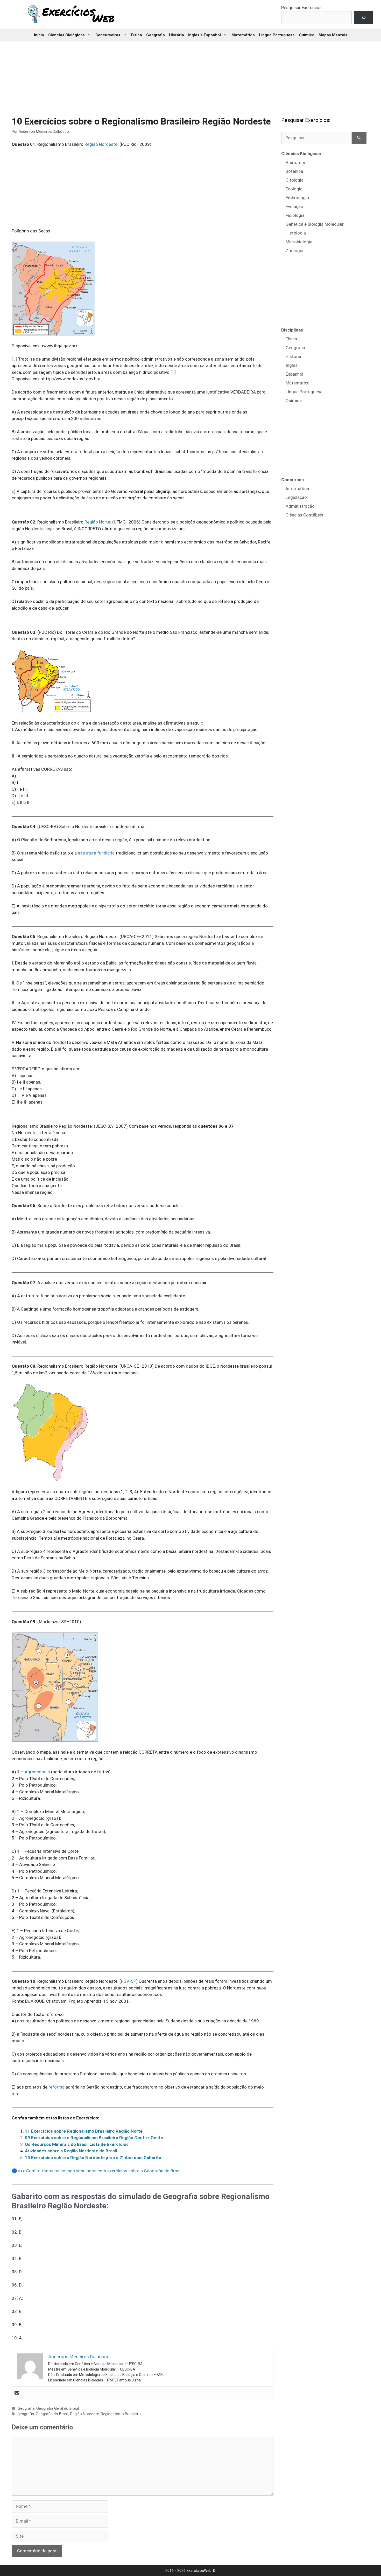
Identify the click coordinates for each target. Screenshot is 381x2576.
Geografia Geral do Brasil (58, 2409)
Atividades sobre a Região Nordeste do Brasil (71, 2151)
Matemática (243, 35)
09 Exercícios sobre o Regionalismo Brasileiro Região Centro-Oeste (94, 2138)
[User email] (17, 2393)
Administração (300, 506)
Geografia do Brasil (52, 2414)
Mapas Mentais (333, 35)
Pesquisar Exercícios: (302, 8)
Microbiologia (299, 242)
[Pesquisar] (359, 138)
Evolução (294, 206)
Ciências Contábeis (304, 515)
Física (136, 35)
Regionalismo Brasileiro (121, 2414)
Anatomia (295, 162)
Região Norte (97, 522)
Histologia (296, 233)
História (177, 35)
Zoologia (294, 251)
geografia (26, 2414)
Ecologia (294, 189)
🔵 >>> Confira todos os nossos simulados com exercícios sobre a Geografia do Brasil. (97, 2171)
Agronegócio (37, 1772)
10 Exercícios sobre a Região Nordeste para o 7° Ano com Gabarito (93, 2158)
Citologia (295, 180)
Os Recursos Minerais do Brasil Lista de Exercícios (77, 2144)
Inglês (292, 365)
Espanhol (294, 374)
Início (39, 35)
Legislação (296, 497)
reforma (57, 2087)
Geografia (156, 35)
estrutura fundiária (96, 853)
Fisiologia (295, 215)
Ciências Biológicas (66, 35)
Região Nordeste (101, 144)
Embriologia (297, 198)
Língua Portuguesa (277, 35)
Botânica (294, 171)
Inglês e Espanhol (204, 35)
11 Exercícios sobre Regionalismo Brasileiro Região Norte (84, 2131)
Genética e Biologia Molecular (315, 224)
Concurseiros (108, 35)
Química (307, 35)
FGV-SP (129, 1981)
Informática (297, 488)
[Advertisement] (190, 75)
